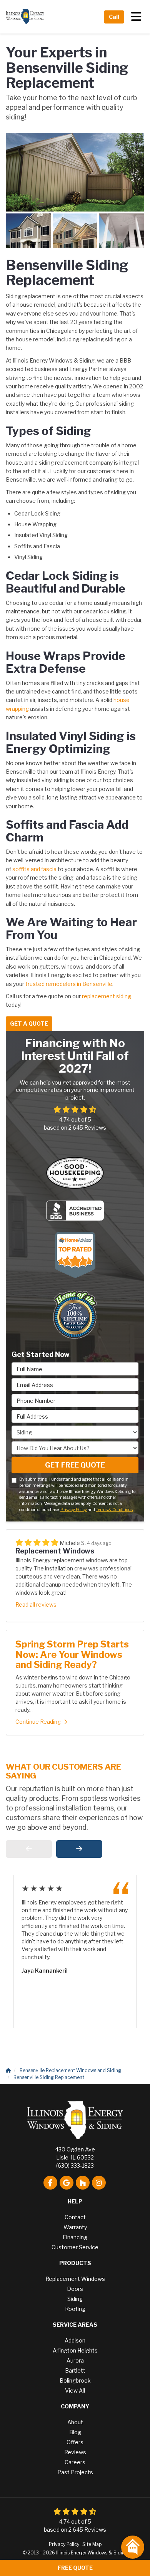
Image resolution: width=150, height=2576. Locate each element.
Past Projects (75, 2472)
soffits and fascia (34, 869)
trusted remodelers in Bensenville (68, 984)
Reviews (75, 2452)
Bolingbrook (75, 2380)
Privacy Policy (74, 1510)
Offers (75, 2442)
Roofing (75, 2309)
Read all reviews (36, 1605)
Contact (75, 2217)
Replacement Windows (75, 2279)
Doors (75, 2289)
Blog (75, 2432)
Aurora (75, 2360)
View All (75, 2390)
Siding (75, 2299)
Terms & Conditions (114, 1510)
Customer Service (75, 2247)
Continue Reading (38, 1722)
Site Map (92, 2544)
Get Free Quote (75, 1465)
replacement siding (107, 996)
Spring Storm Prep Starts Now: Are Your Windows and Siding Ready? (72, 1654)
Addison (75, 2340)
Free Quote (75, 2568)
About (75, 2422)
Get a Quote (29, 1024)
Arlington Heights (75, 2350)
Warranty (75, 2227)
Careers (75, 2462)
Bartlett (75, 2370)
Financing (75, 2237)
